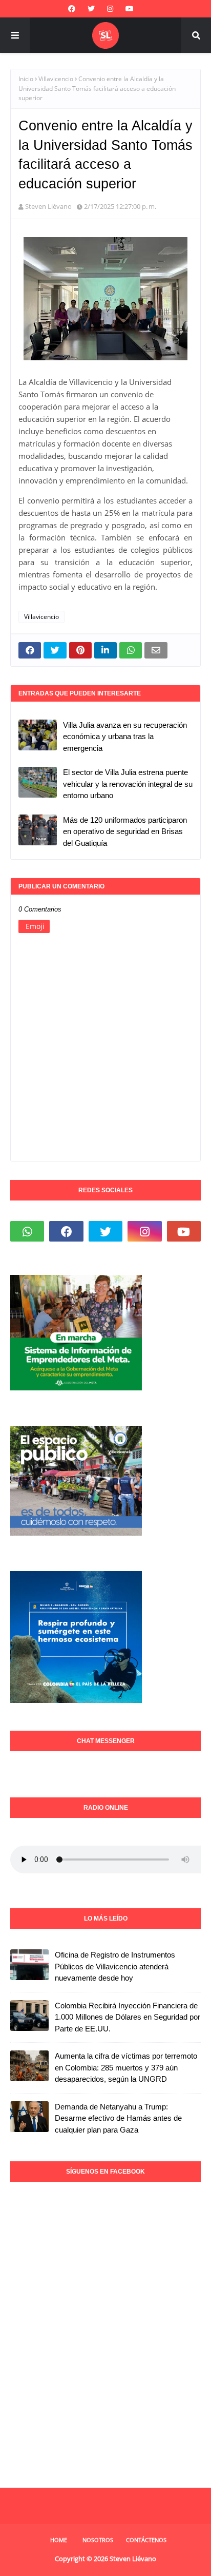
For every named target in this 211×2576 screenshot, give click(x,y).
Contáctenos (146, 2540)
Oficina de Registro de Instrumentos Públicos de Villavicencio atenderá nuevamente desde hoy (115, 1966)
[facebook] (72, 9)
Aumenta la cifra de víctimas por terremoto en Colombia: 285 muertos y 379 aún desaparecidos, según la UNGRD (126, 2067)
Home (59, 2540)
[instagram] (110, 9)
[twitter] (91, 9)
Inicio (26, 79)
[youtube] (130, 9)
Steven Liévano (48, 206)
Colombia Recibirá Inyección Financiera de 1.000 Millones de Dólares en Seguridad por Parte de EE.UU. (128, 2017)
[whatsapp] (27, 1231)
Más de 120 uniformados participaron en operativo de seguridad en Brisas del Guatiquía (125, 831)
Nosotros (98, 2540)
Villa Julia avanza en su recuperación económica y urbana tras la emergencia (125, 737)
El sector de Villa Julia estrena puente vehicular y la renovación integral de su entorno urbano (128, 784)
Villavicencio (56, 79)
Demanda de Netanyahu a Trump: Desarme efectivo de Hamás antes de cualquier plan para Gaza (118, 2118)
